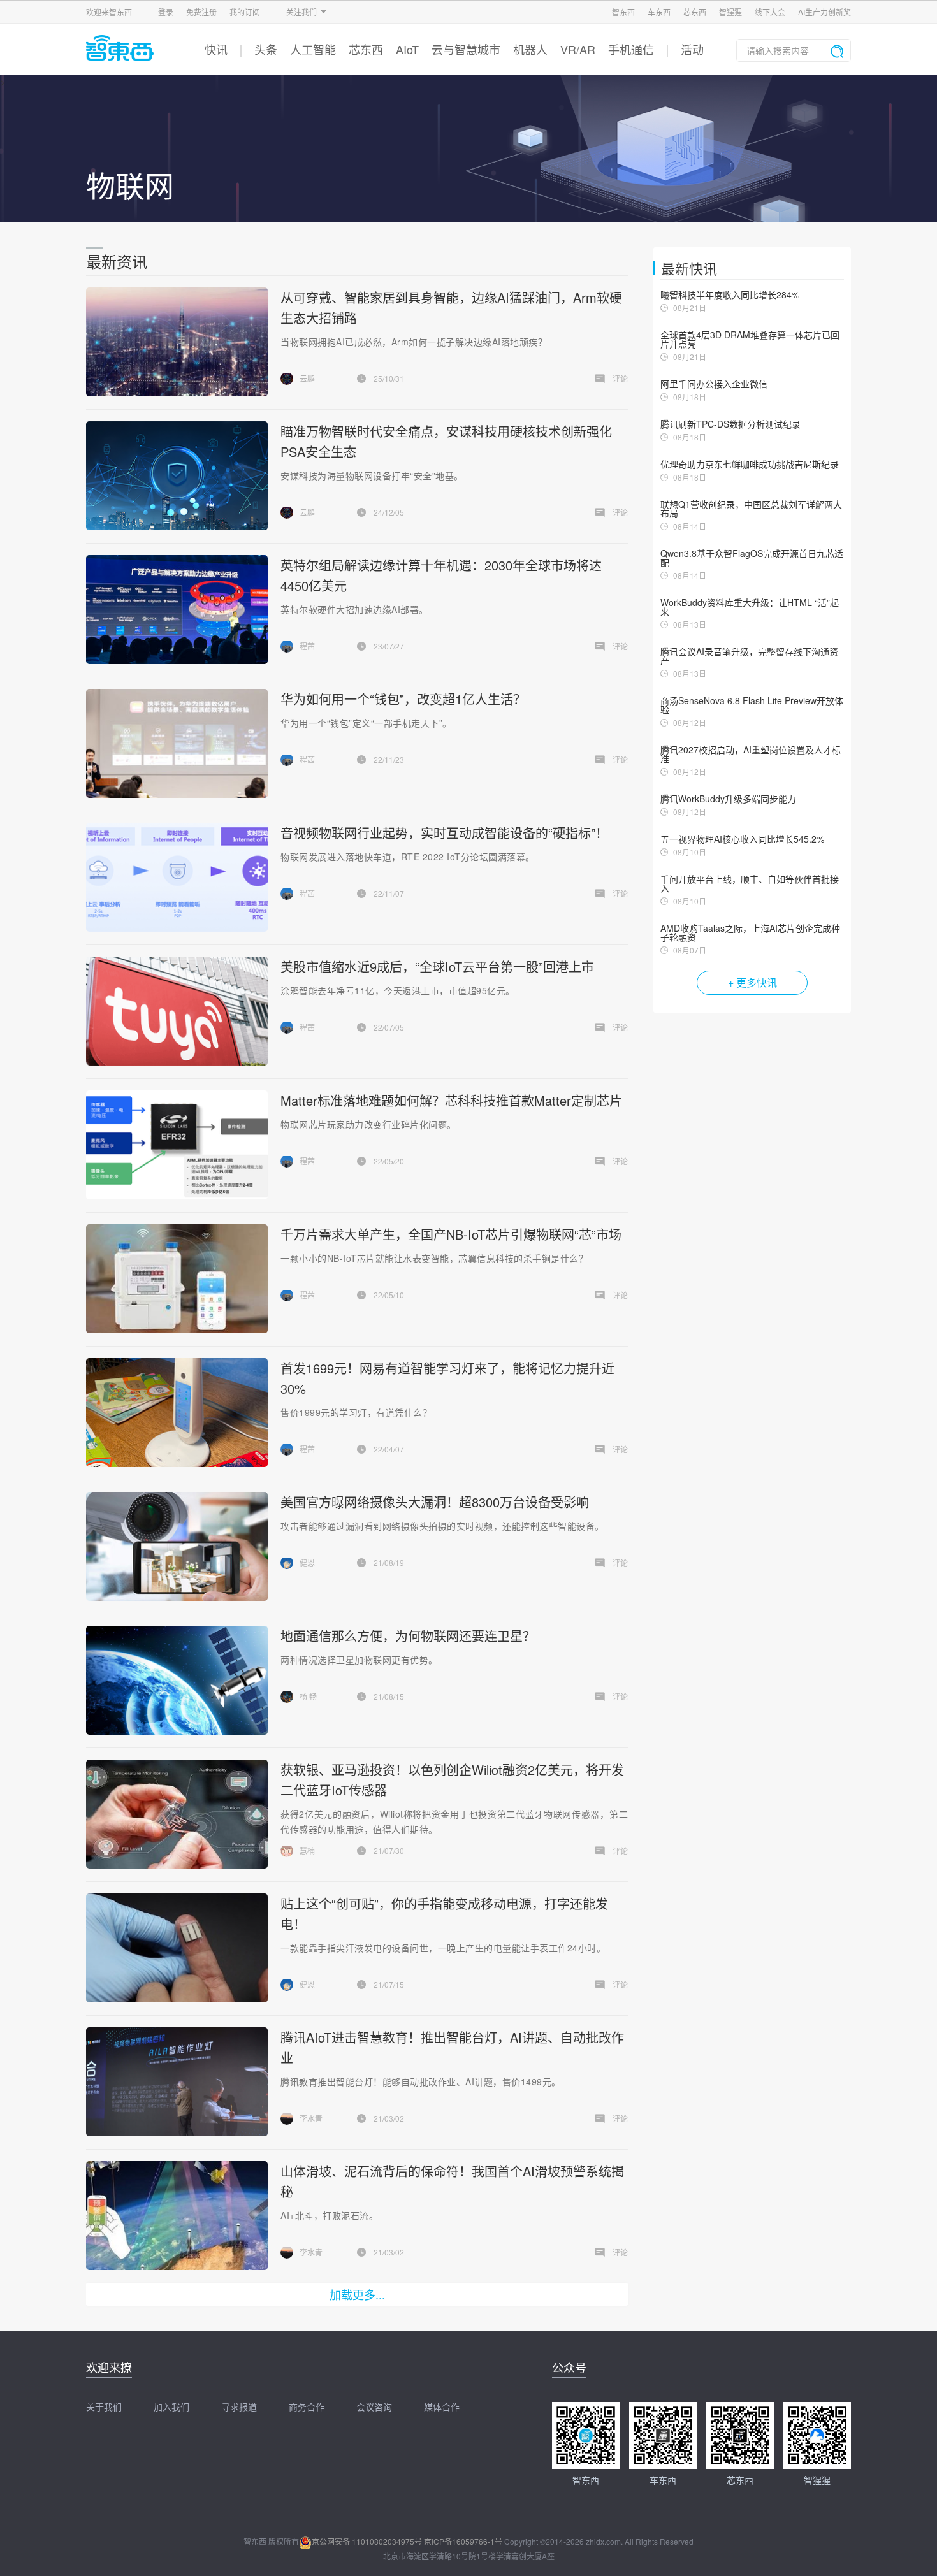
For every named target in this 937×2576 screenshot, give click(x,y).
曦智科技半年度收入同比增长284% (730, 294)
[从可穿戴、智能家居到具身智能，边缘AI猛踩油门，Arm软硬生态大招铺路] (177, 342)
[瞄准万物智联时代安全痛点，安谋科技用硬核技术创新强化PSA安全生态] (177, 476)
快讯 (216, 49)
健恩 (307, 1562)
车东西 (659, 12)
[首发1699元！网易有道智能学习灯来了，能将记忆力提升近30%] (177, 1413)
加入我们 (171, 2406)
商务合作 (307, 2406)
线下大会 (770, 12)
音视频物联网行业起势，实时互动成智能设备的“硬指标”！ (444, 833)
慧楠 (307, 1850)
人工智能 (313, 49)
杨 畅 (308, 1696)
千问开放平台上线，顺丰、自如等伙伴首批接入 (750, 883)
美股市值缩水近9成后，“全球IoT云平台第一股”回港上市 (437, 966)
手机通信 (631, 49)
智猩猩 (730, 12)
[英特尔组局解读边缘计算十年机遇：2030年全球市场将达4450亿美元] (177, 610)
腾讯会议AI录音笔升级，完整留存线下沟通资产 (749, 656)
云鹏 (307, 378)
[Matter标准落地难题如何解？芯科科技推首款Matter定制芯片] (177, 1145)
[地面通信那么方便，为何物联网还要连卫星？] (177, 1680)
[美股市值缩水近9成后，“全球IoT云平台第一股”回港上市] (177, 1011)
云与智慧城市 (466, 49)
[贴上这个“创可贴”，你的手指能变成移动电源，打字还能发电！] (177, 1948)
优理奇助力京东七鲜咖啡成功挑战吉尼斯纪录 (750, 464)
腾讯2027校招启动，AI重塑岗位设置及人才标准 (751, 754)
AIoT (407, 49)
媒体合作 (442, 2406)
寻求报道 (239, 2406)
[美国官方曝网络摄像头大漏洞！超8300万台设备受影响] (177, 1546)
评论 (620, 378)
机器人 (530, 49)
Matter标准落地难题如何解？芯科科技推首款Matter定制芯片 (451, 1100)
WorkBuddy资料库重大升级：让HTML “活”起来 (750, 607)
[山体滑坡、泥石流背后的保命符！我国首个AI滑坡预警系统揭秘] (177, 2216)
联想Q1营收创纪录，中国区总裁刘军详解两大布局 (751, 509)
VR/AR (578, 49)
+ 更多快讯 (752, 982)
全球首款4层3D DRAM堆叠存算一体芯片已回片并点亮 (750, 339)
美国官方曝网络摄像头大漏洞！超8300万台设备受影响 (435, 1502)
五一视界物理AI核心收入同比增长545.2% (742, 839)
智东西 (623, 12)
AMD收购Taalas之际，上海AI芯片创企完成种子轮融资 (750, 932)
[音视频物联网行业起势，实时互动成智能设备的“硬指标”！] (177, 877)
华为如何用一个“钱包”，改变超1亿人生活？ (403, 699)
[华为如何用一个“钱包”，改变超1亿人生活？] (177, 743)
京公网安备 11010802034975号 (367, 2541)
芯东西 (695, 12)
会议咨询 (374, 2406)
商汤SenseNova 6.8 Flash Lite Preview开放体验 (752, 705)
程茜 (307, 646)
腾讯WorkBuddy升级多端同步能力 (728, 799)
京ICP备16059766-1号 (463, 2541)
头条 (266, 49)
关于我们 (104, 2406)
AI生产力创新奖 (824, 12)
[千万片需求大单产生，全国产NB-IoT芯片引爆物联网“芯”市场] (177, 1279)
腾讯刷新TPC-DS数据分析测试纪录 (730, 424)
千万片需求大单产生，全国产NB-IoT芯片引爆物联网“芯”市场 (451, 1234)
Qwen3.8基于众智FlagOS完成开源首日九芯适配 (752, 558)
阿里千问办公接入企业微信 (714, 384)
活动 (692, 49)
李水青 (311, 2118)
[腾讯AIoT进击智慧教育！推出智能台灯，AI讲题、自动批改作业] (177, 2082)
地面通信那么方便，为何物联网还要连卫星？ (408, 1636)
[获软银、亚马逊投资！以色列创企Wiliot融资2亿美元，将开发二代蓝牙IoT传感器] (177, 1814)
